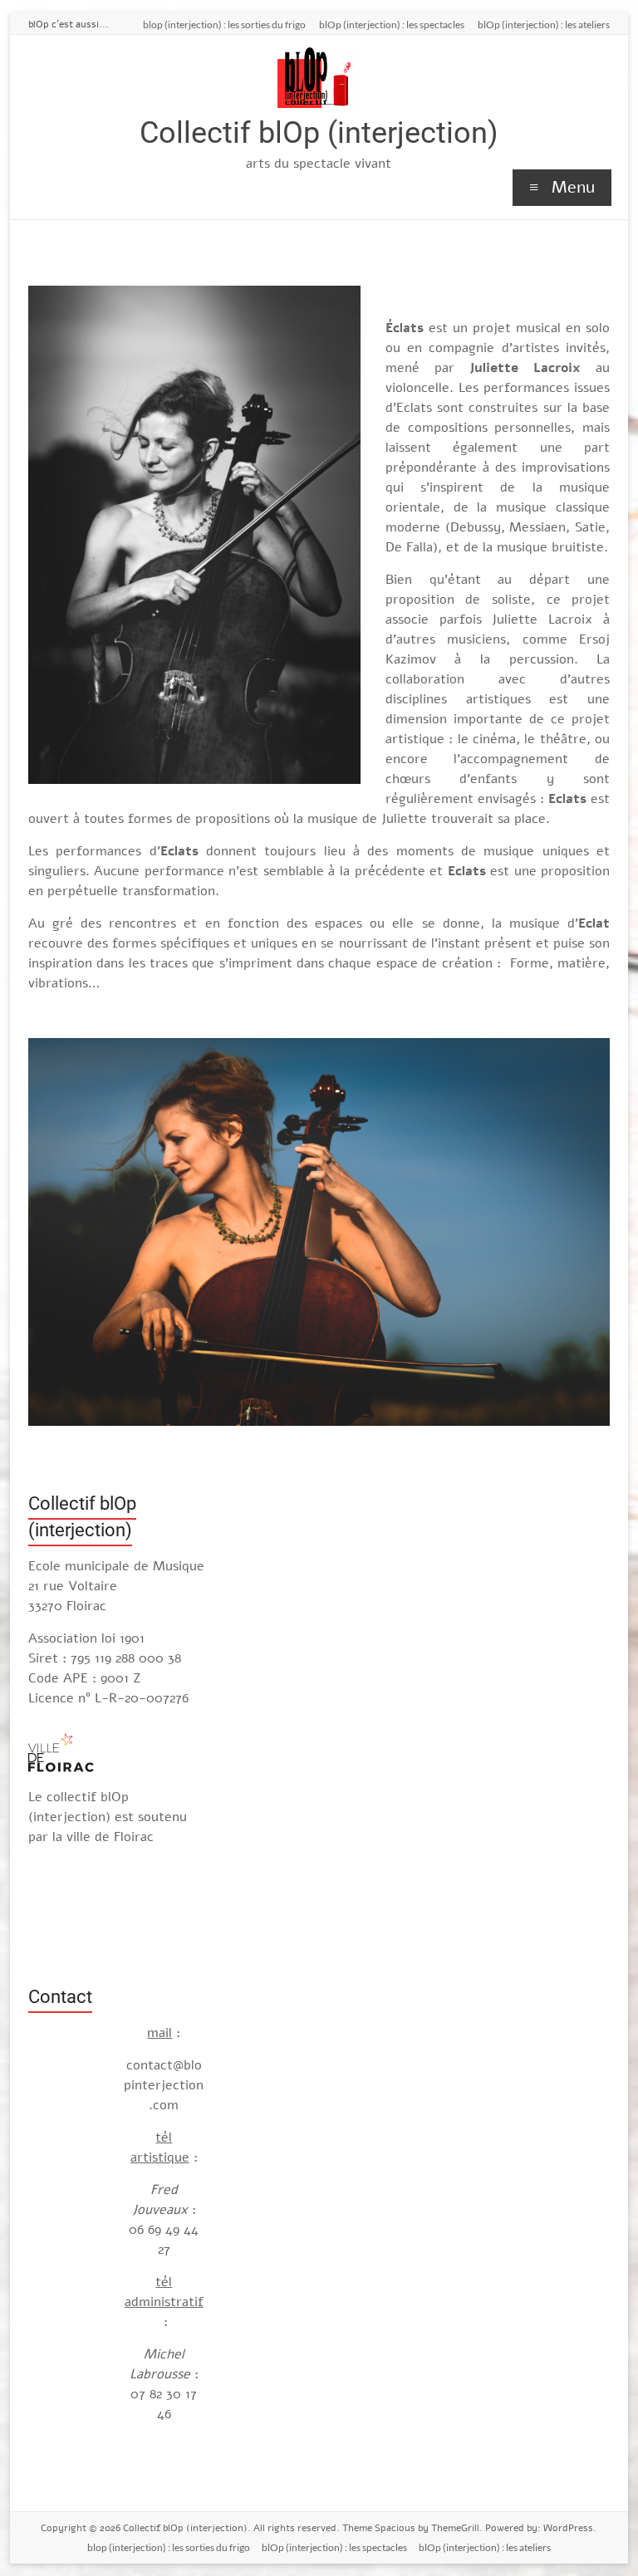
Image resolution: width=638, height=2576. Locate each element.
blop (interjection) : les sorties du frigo (224, 24)
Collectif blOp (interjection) (319, 133)
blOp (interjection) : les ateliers (544, 24)
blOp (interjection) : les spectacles (392, 24)
